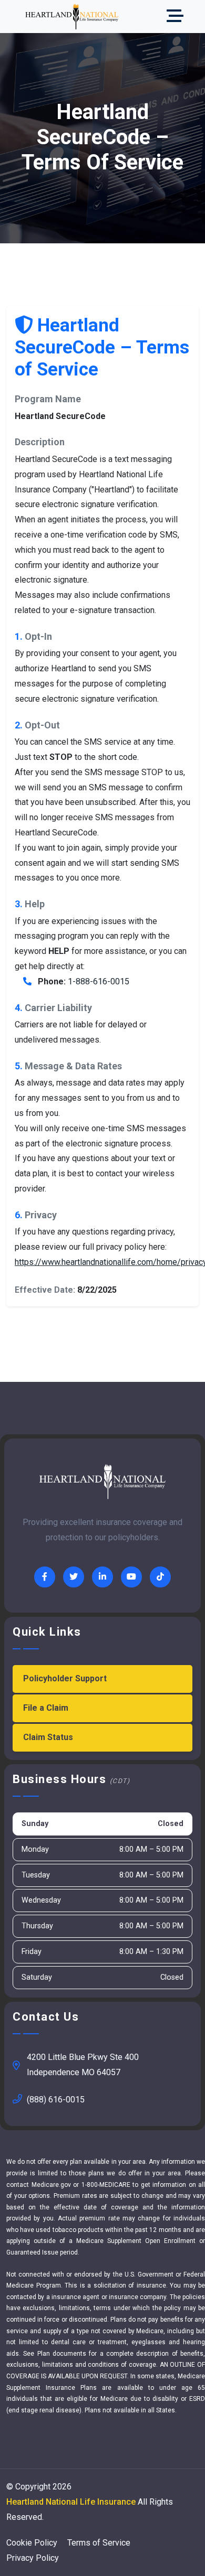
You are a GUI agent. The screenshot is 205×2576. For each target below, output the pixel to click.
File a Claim (46, 1708)
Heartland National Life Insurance (71, 2502)
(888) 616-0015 (56, 2100)
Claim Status (48, 1737)
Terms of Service (99, 2543)
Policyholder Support (65, 1678)
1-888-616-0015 (99, 981)
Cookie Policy (32, 2543)
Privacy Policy (33, 2558)
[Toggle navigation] (178, 17)
